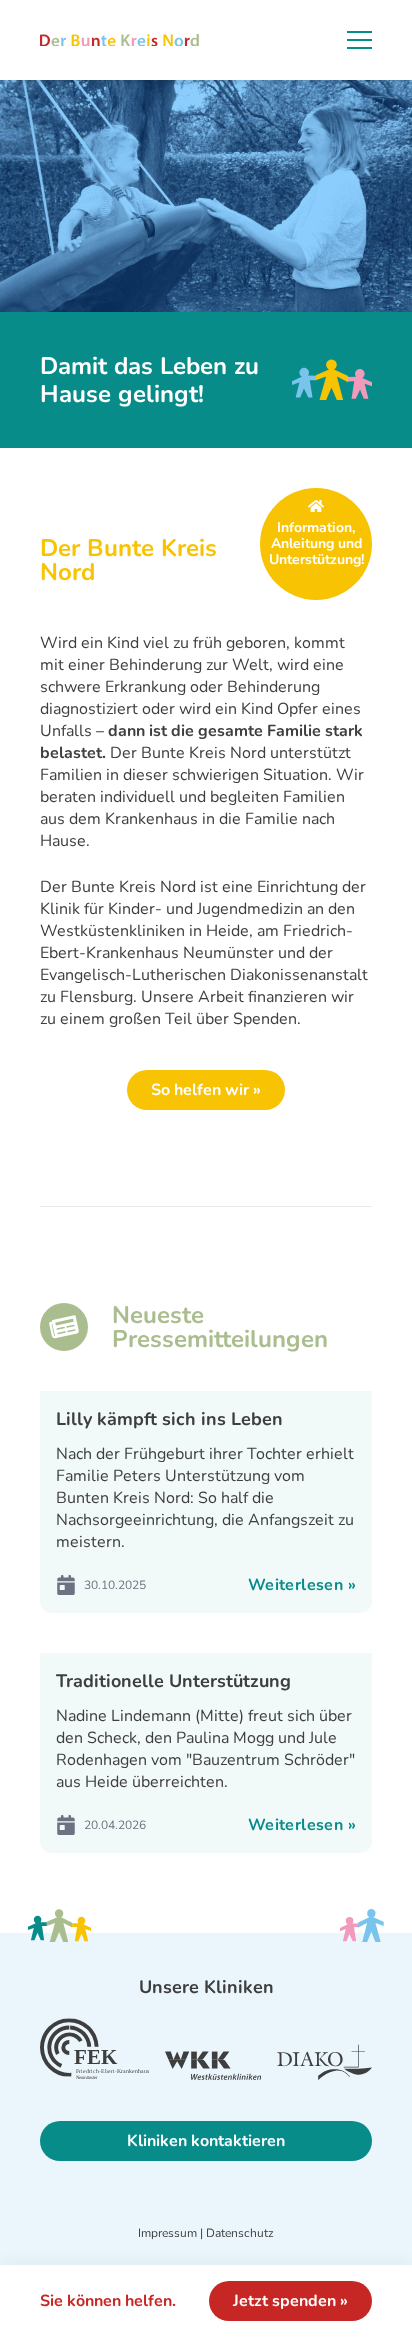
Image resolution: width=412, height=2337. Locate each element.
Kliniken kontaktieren (206, 2141)
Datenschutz (240, 2233)
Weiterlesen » (302, 1585)
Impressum (167, 2233)
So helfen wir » (206, 1090)
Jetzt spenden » (290, 2301)
